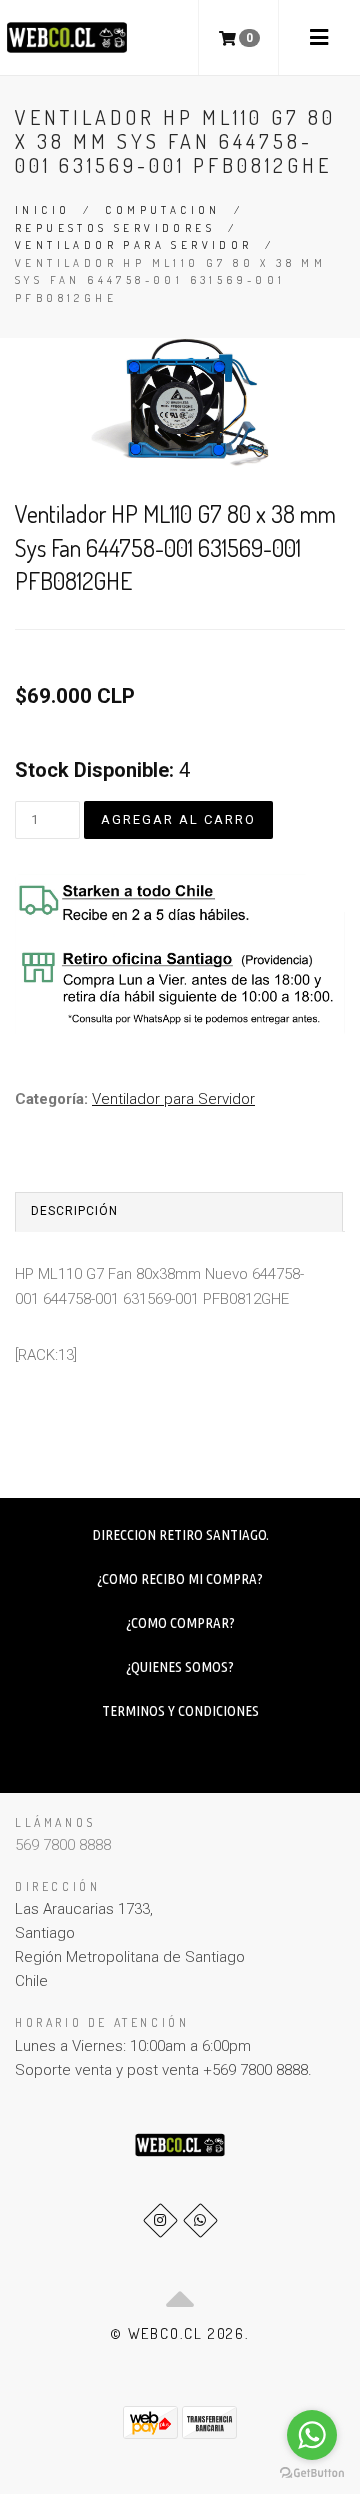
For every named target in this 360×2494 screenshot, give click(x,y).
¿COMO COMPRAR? (180, 1622)
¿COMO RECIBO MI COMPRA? (180, 1578)
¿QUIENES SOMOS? (180, 1666)
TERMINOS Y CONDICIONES (180, 1710)
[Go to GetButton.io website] (312, 2473)
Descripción (74, 1211)
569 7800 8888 (63, 1845)
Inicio (42, 210)
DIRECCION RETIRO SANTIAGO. (180, 1534)
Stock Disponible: (94, 770)
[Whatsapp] (200, 2220)
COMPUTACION (162, 210)
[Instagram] (160, 2220)
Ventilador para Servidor (134, 245)
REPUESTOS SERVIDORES (115, 228)
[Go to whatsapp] (312, 2435)
